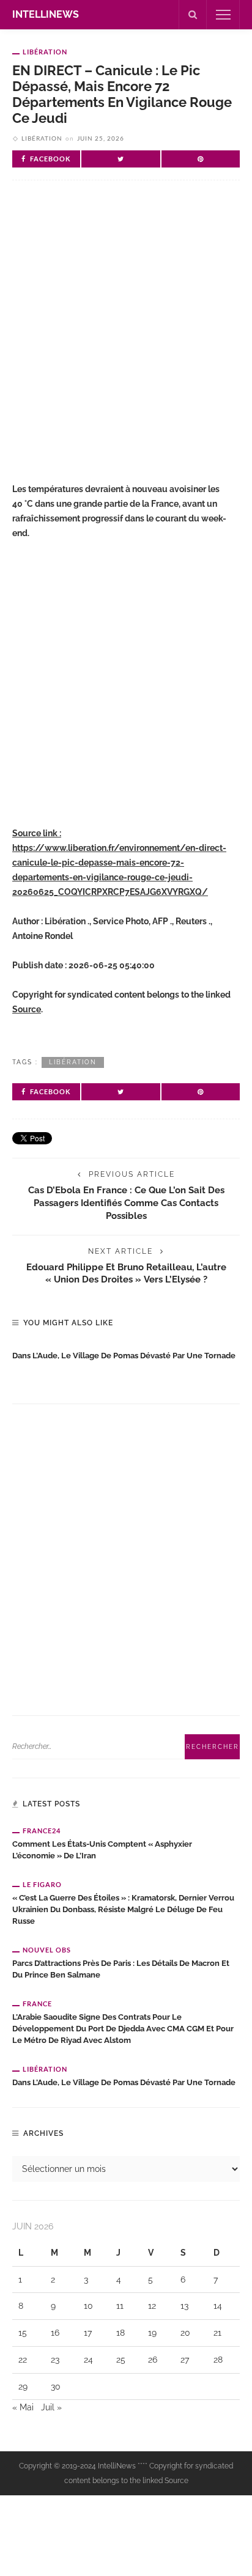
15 (23, 2333)
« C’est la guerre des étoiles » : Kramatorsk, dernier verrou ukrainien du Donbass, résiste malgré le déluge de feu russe (123, 1909)
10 (88, 2306)
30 (56, 2386)
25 (121, 2360)
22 (23, 2360)
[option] (126, 1353)
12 (152, 2306)
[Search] (193, 15)
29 (23, 2386)
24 (88, 2360)
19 (152, 2333)
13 (184, 2306)
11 (120, 2306)
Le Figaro (42, 1884)
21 (217, 2333)
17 (88, 2333)
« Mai (23, 2407)
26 (153, 2360)
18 (120, 2333)
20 (185, 2333)
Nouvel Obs (47, 1950)
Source (27, 1009)
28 (218, 2360)
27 (185, 2360)
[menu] (223, 15)
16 (55, 2333)
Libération (45, 52)
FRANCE (37, 2004)
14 (218, 2306)
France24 (42, 1831)
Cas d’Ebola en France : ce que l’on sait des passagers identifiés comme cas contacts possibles (126, 1203)
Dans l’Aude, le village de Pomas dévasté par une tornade (124, 1356)
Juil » (51, 2407)
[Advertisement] (126, 337)
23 (55, 2360)
